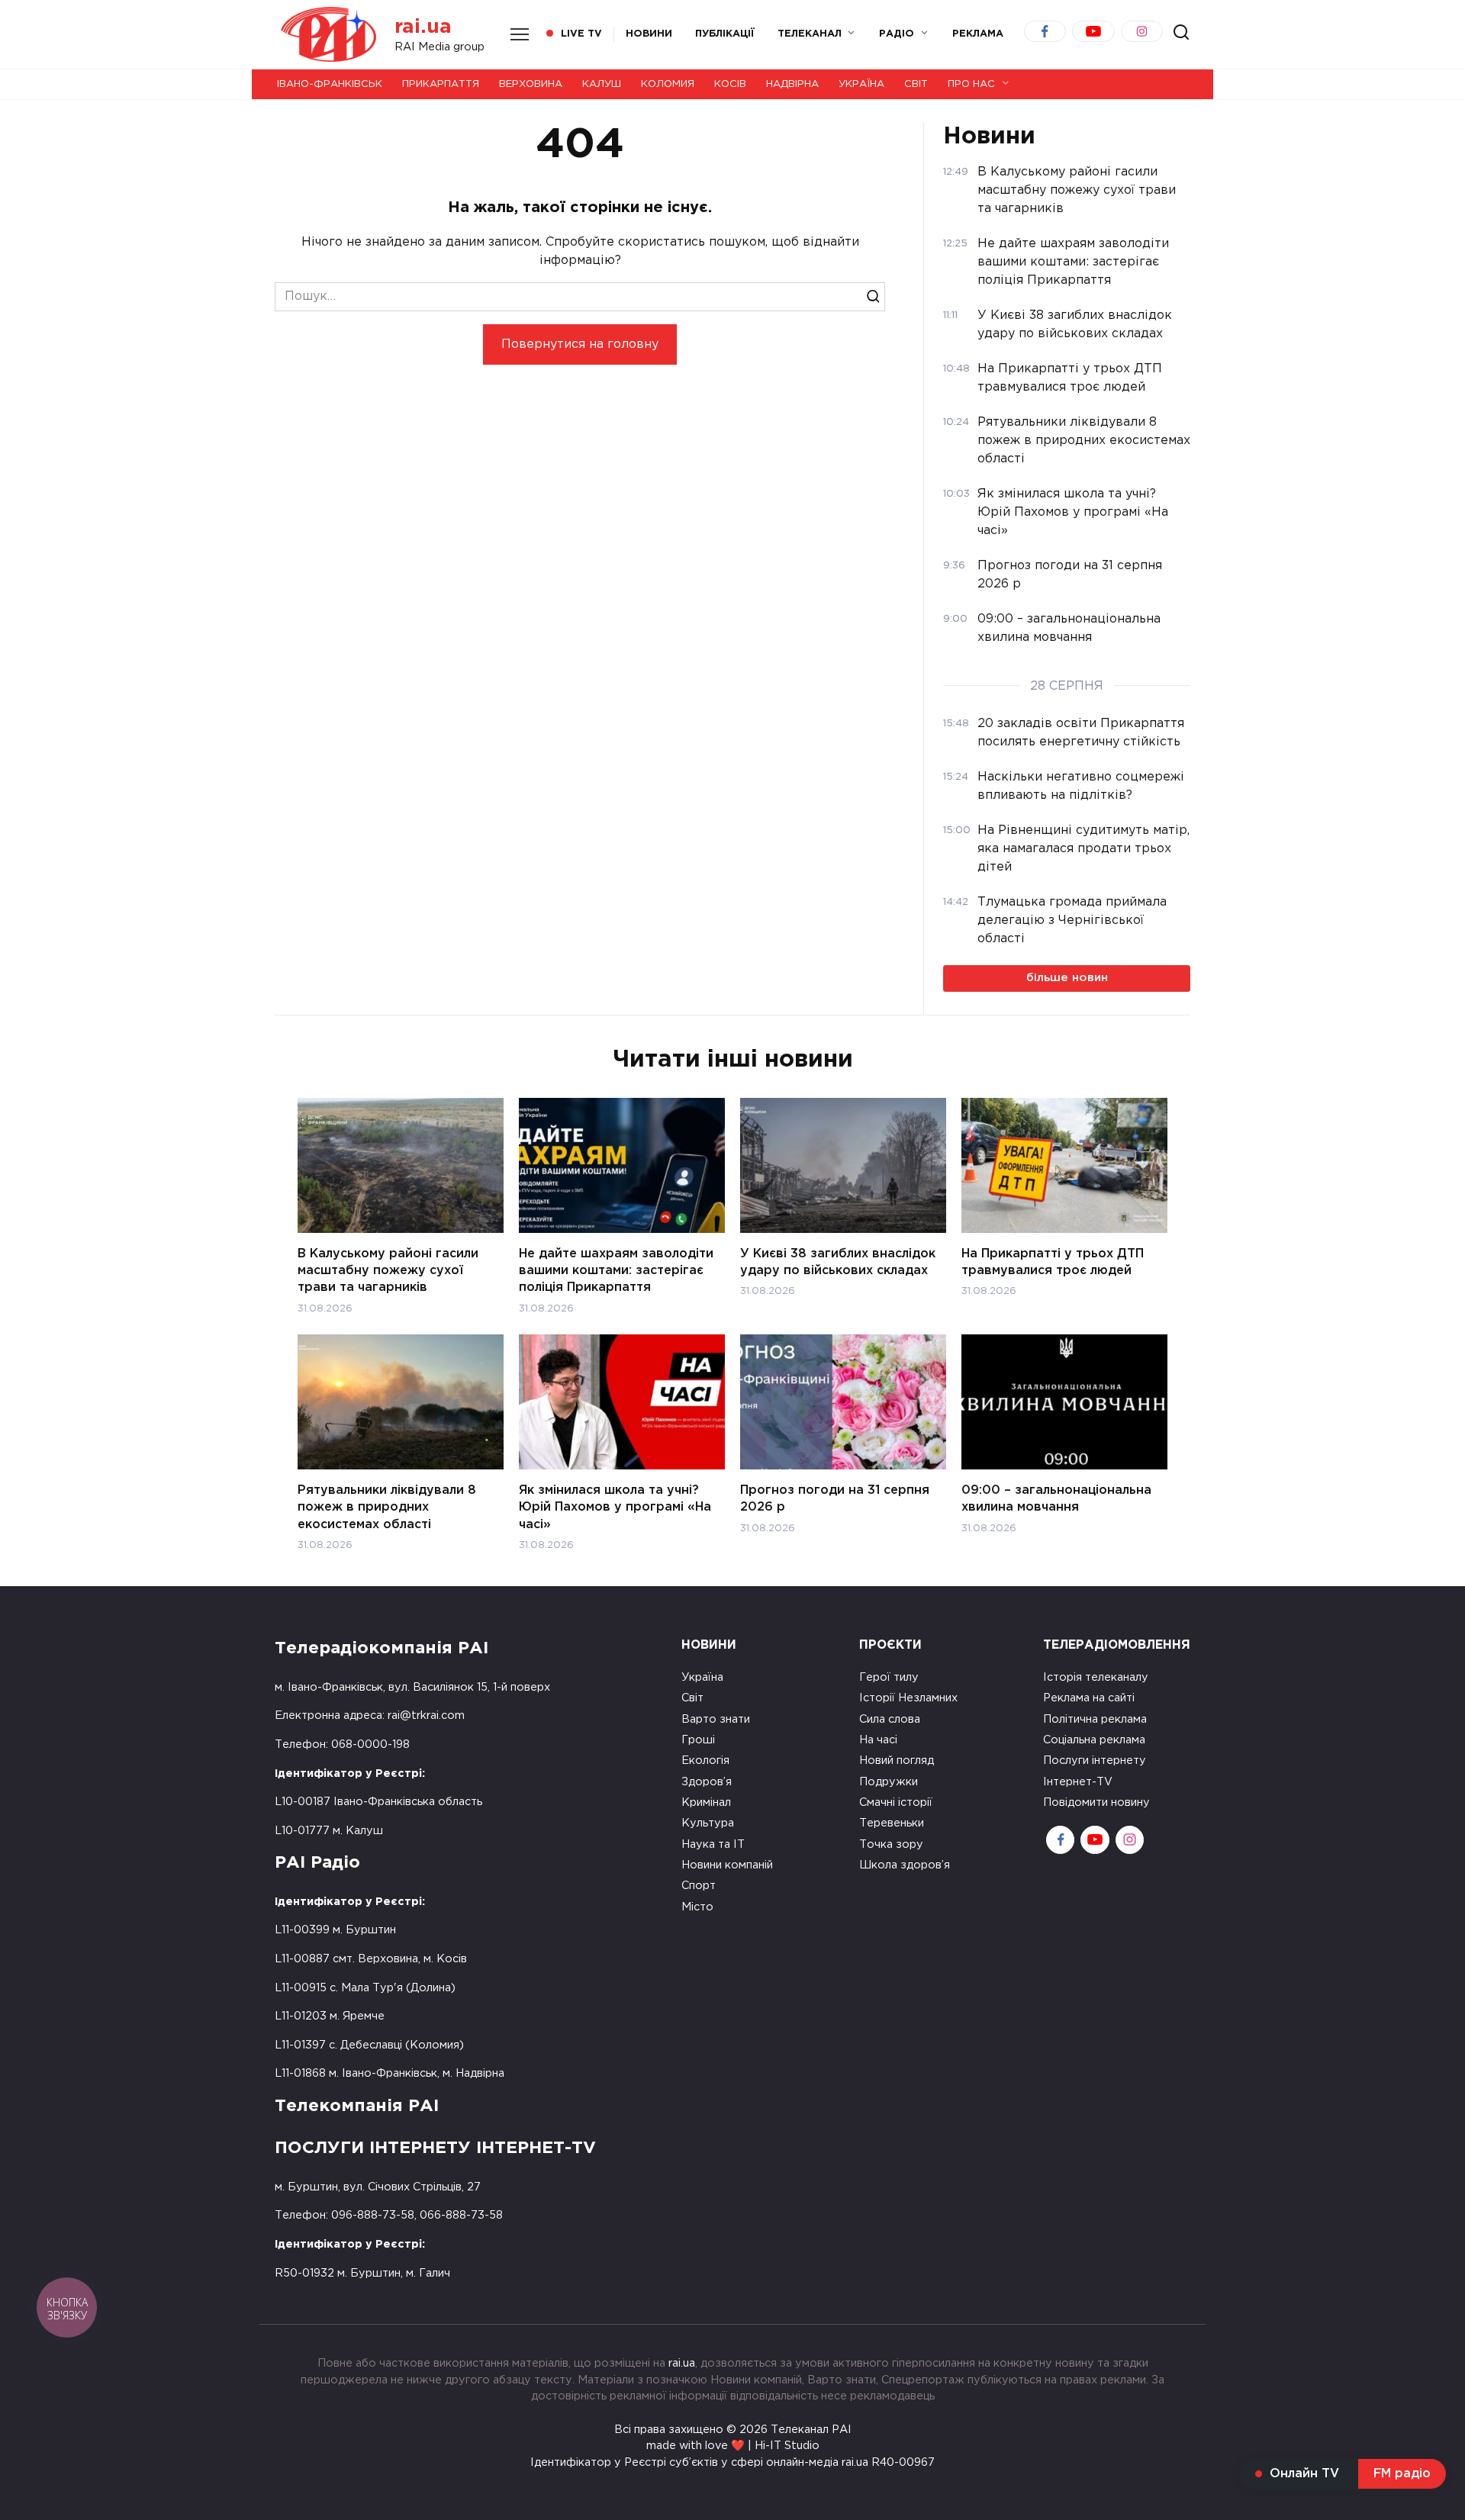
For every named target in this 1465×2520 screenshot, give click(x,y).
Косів (730, 84)
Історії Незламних (908, 1698)
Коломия (668, 84)
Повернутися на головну (580, 344)
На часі (878, 1740)
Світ (916, 84)
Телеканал (810, 34)
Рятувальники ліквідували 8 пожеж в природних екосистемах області (387, 1507)
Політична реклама (1095, 1719)
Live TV (581, 34)
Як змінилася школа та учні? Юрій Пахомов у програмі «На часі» (615, 1507)
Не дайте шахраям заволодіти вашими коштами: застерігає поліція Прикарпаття (616, 1270)
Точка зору (891, 1844)
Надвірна (792, 84)
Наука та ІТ (713, 1844)
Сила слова (890, 1719)
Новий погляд (897, 1760)
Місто (697, 1907)
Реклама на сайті (1089, 1698)
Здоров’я (707, 1782)
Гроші (698, 1740)
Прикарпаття (441, 84)
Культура (708, 1823)
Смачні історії (896, 1802)
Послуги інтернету (1095, 1760)
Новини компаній (727, 1865)
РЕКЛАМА (978, 34)
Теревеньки (892, 1823)
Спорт (699, 1886)
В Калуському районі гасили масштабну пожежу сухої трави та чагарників (388, 1270)
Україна (861, 84)
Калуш (602, 84)
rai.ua (423, 27)
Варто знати (716, 1719)
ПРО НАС (971, 84)
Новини (649, 34)
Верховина (531, 84)
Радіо (897, 34)
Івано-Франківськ (330, 84)
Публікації (725, 34)
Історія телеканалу (1096, 1677)
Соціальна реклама (1094, 1740)
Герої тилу (889, 1677)
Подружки (889, 1782)
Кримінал (706, 1802)
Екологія (705, 1760)
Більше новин (1067, 978)
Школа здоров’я (905, 1865)
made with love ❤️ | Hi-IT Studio (733, 2446)
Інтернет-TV (1078, 1782)
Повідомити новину (1096, 1802)
